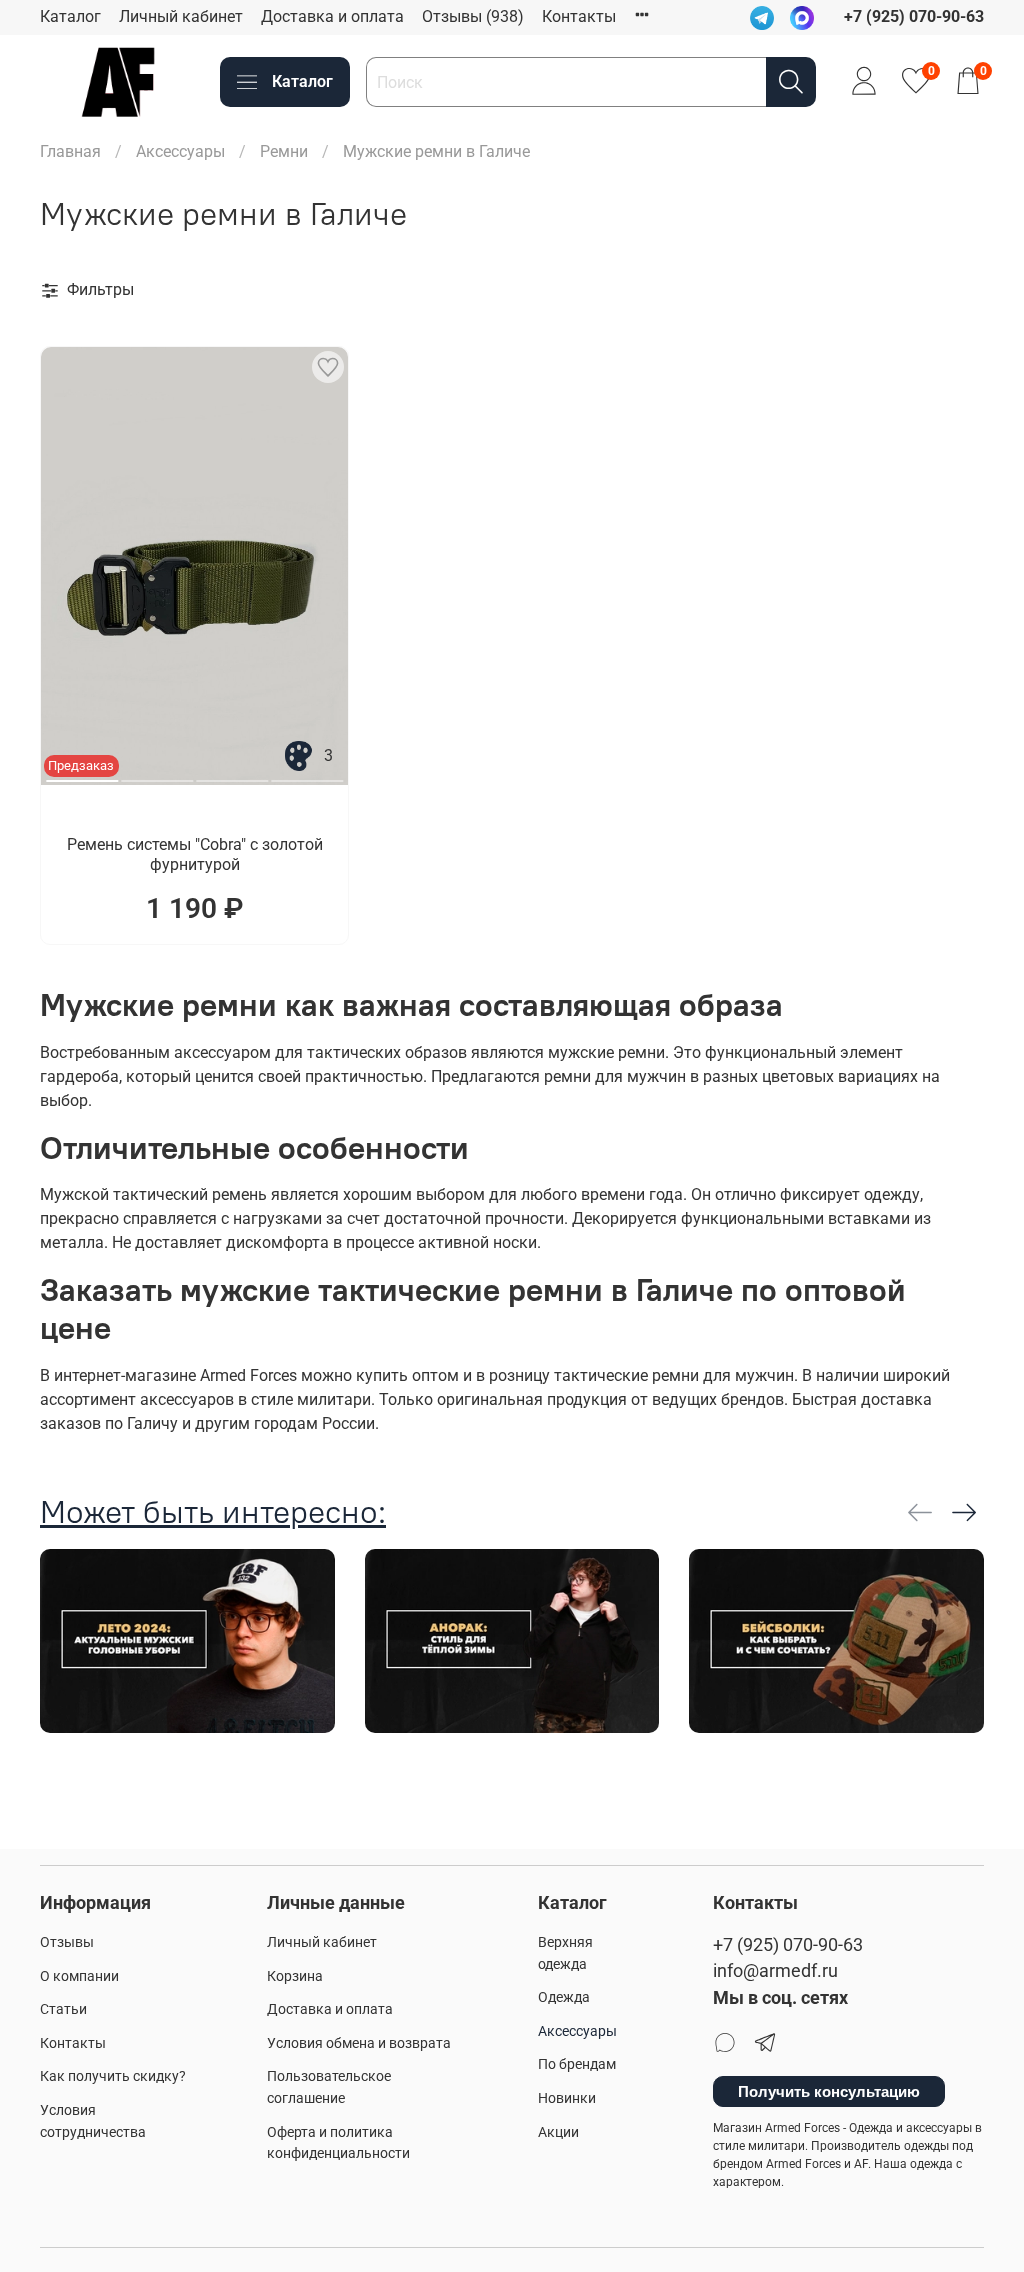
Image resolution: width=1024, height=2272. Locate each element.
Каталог (70, 16)
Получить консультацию (829, 2091)
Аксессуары (180, 151)
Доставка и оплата (332, 16)
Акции (558, 2132)
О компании (79, 1976)
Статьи (63, 2009)
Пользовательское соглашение (329, 2087)
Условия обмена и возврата (359, 2043)
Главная (70, 151)
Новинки (567, 2098)
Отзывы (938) (473, 16)
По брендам (577, 2064)
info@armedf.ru (775, 1971)
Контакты (579, 16)
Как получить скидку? (113, 2076)
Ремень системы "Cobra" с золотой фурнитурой (195, 854)
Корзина (295, 1976)
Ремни (284, 151)
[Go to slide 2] (157, 773)
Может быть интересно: (213, 1511)
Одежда (564, 1997)
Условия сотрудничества (93, 2121)
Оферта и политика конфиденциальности (338, 2143)
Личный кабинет (181, 16)
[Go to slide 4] (307, 773)
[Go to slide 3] (232, 773)
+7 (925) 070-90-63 (788, 1945)
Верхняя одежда (565, 1953)
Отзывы (67, 1942)
